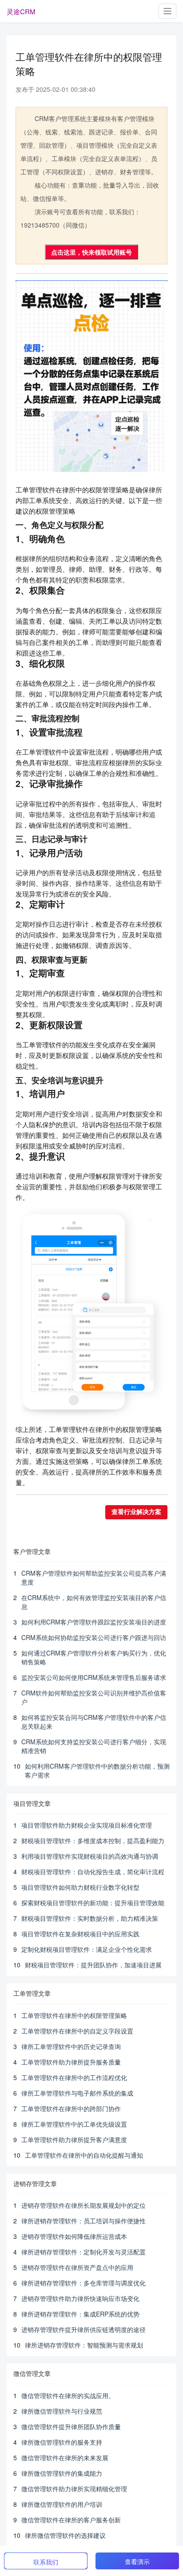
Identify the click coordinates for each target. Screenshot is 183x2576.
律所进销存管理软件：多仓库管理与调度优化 (84, 2283)
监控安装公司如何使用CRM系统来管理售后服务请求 (94, 1677)
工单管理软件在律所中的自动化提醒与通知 (84, 2155)
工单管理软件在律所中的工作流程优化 (74, 2077)
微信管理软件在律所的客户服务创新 (71, 2520)
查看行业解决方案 (136, 1512)
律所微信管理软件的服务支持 (62, 2442)
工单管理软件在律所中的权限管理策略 (74, 2015)
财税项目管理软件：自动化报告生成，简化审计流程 (93, 1872)
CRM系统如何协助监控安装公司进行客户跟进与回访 (94, 1637)
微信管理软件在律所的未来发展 (65, 2458)
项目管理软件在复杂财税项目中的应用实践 (80, 1934)
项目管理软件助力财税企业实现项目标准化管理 (87, 1825)
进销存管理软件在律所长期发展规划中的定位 (84, 2205)
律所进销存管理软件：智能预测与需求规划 (84, 2345)
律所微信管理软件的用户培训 (62, 2504)
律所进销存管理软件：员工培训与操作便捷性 (84, 2221)
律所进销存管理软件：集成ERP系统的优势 (80, 2314)
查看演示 (137, 2561)
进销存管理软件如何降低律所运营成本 (74, 2236)
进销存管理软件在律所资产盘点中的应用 (77, 2267)
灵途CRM (21, 11)
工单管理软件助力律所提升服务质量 (71, 2062)
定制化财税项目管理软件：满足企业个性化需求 (87, 1949)
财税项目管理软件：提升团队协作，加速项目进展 (93, 1965)
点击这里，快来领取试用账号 (91, 252)
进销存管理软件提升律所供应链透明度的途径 (84, 2329)
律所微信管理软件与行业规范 (62, 2411)
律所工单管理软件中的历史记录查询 (71, 2046)
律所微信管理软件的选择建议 (65, 2535)
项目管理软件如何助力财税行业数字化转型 (80, 1887)
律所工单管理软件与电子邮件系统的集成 (77, 2093)
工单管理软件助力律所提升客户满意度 (74, 2139)
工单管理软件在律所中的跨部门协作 (71, 2108)
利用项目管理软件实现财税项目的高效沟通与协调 (90, 1856)
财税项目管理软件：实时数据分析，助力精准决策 (90, 1918)
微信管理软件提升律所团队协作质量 (71, 2427)
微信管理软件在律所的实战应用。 (68, 2395)
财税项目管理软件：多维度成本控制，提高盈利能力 (93, 1841)
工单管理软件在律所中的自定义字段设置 (77, 2031)
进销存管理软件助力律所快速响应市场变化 (80, 2298)
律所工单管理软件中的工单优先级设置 (74, 2124)
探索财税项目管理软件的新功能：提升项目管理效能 (93, 1903)
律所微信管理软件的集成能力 (62, 2473)
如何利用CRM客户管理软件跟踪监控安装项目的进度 (94, 1622)
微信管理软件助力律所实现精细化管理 (74, 2489)
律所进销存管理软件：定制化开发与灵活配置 (84, 2252)
